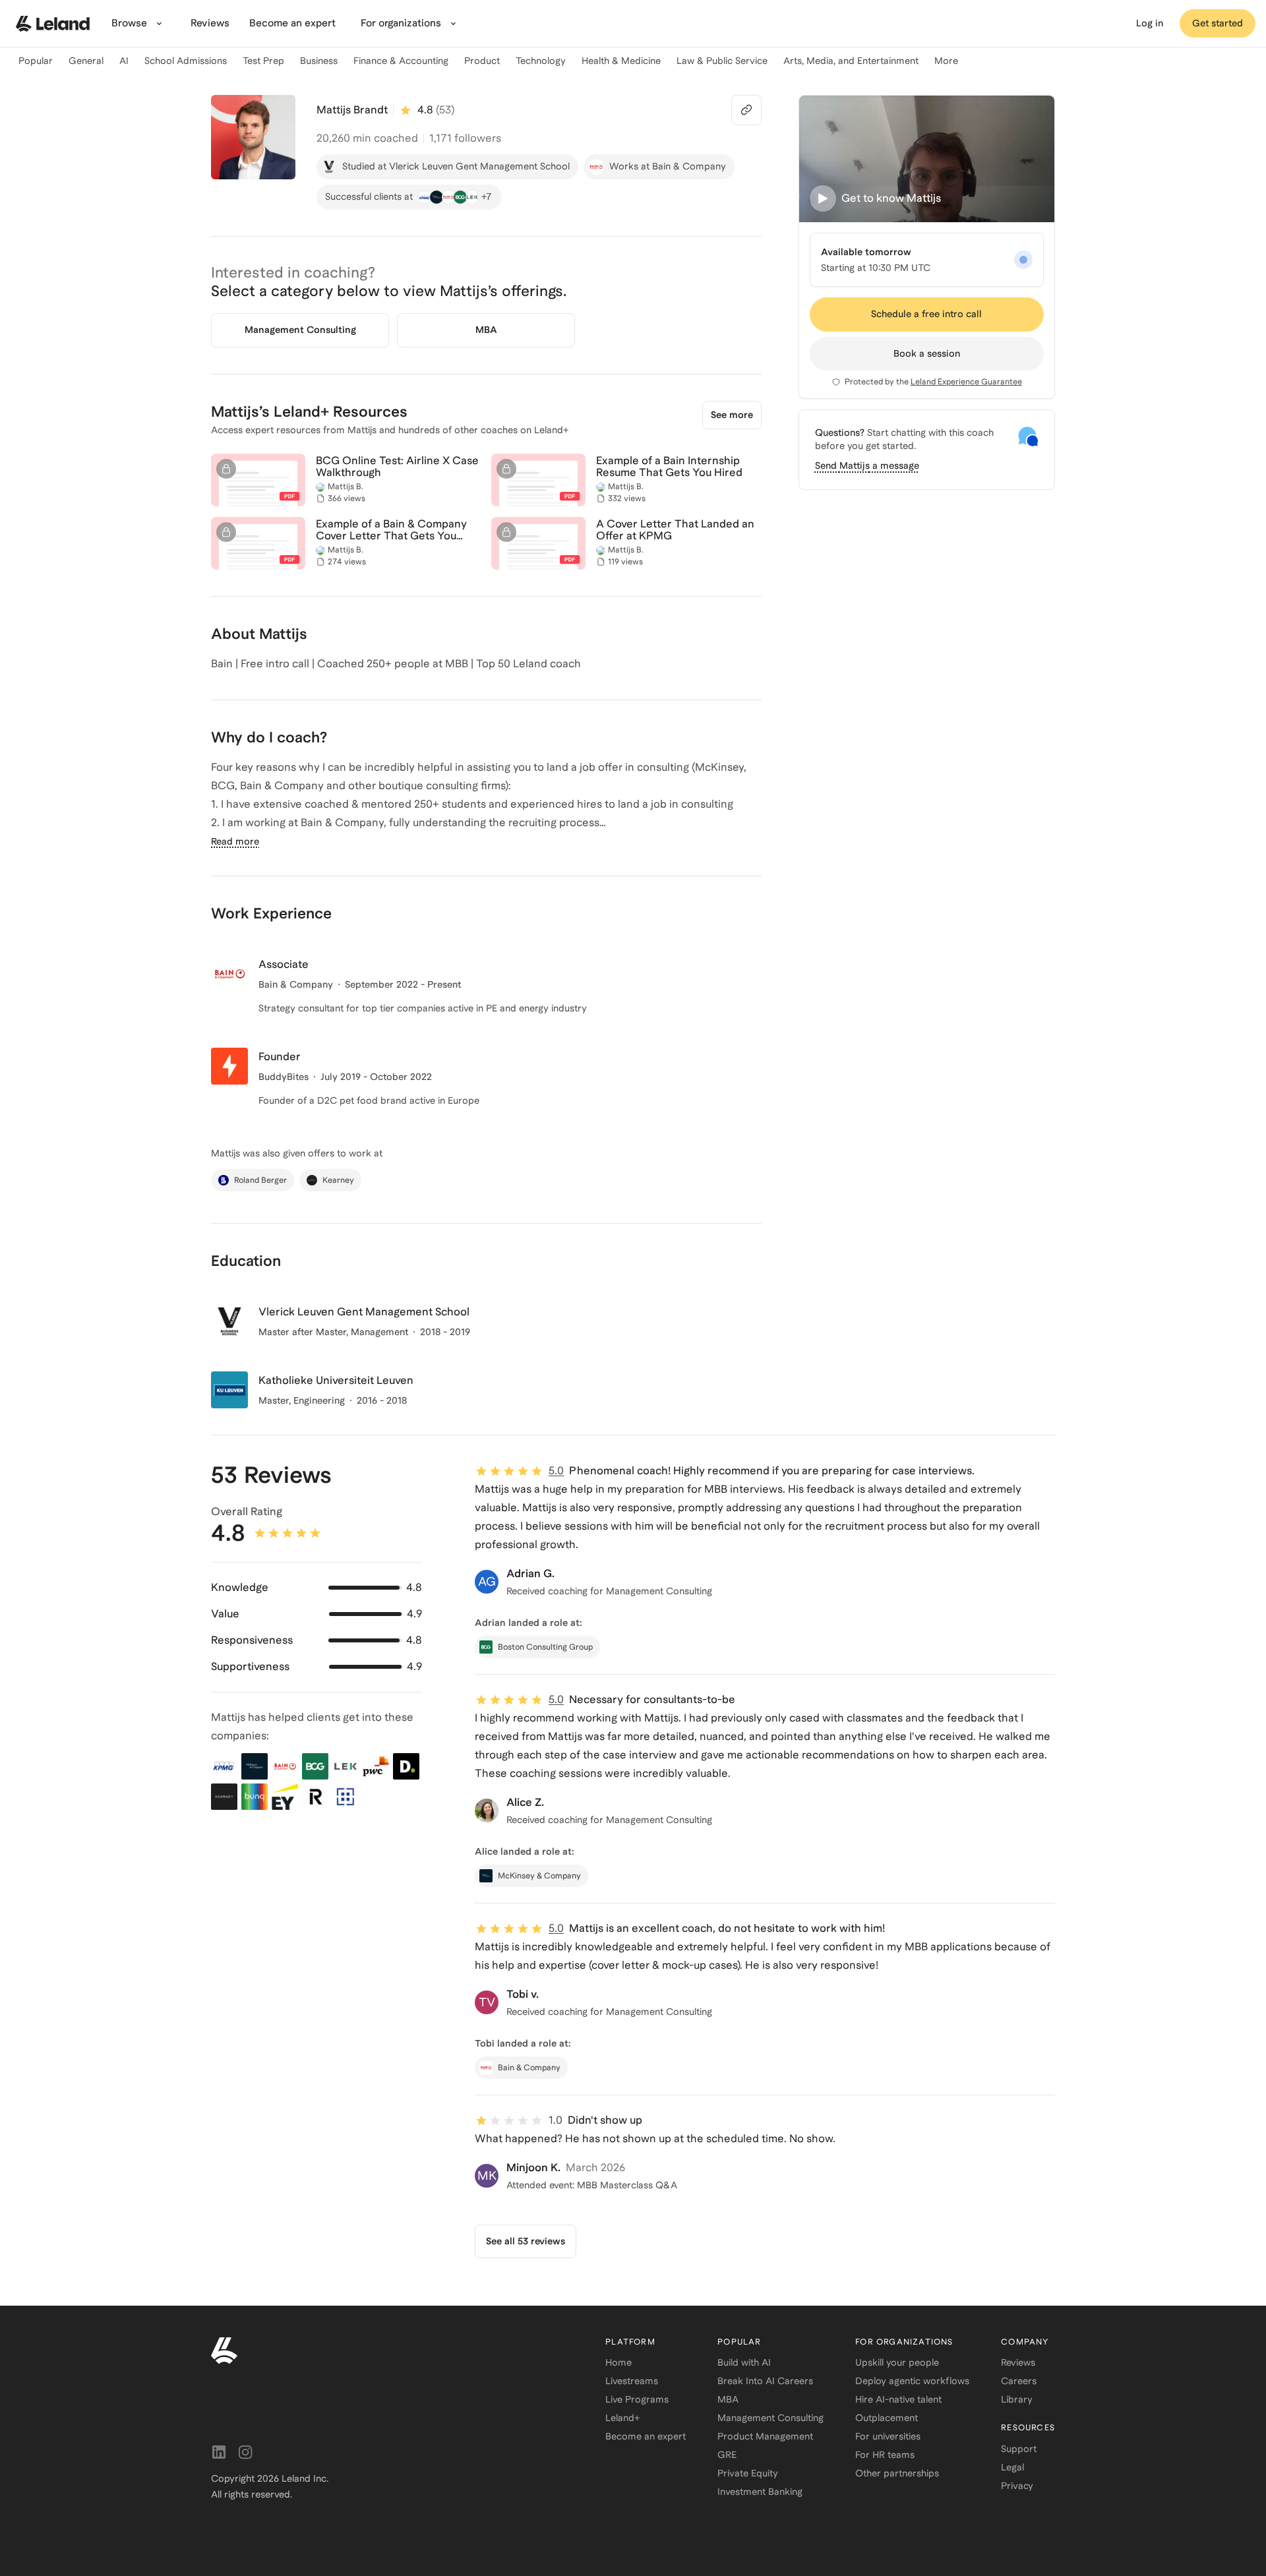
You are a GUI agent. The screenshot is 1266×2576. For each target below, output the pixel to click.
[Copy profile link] (746, 110)
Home (618, 2362)
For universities (888, 2436)
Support (1019, 2449)
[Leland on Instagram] (245, 2452)
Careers (1019, 2381)
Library (1017, 2399)
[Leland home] (53, 24)
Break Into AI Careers (765, 2381)
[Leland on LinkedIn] (219, 2452)
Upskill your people (897, 2362)
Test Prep (263, 61)
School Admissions (186, 61)
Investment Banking (760, 2492)
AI (124, 61)
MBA (728, 2399)
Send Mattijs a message (867, 465)
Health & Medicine (621, 61)
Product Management (765, 2436)
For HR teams (885, 2455)
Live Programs (637, 2399)
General (86, 61)
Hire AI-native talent (898, 2399)
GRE (727, 2455)
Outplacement (887, 2418)
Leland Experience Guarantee (966, 382)
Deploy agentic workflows (912, 2381)
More (946, 61)
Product (482, 61)
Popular (36, 61)
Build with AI (744, 2362)
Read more (235, 841)
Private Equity (748, 2473)
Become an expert (646, 2436)
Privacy (1017, 2486)
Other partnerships (897, 2473)
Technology (541, 61)
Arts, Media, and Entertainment (851, 61)
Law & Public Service (722, 61)
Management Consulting (770, 2418)
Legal (1012, 2467)
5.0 (556, 1471)
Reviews (1018, 2362)
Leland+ (622, 2418)
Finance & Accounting (401, 61)
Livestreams (632, 2381)
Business (319, 61)
